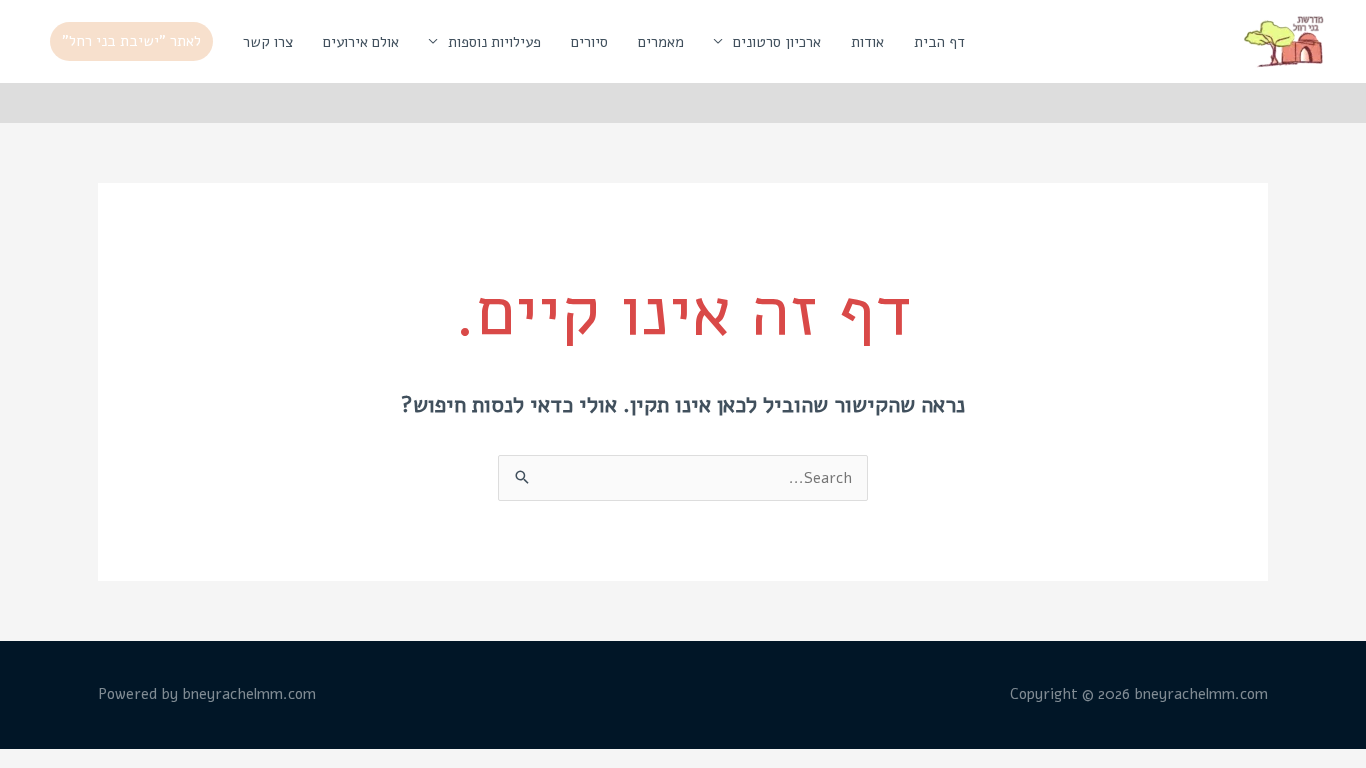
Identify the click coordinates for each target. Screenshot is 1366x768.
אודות (867, 42)
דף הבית (939, 42)
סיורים (589, 42)
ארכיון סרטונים (777, 42)
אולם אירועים (361, 42)
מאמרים (661, 42)
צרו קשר (268, 42)
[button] (131, 41)
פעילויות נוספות (494, 42)
